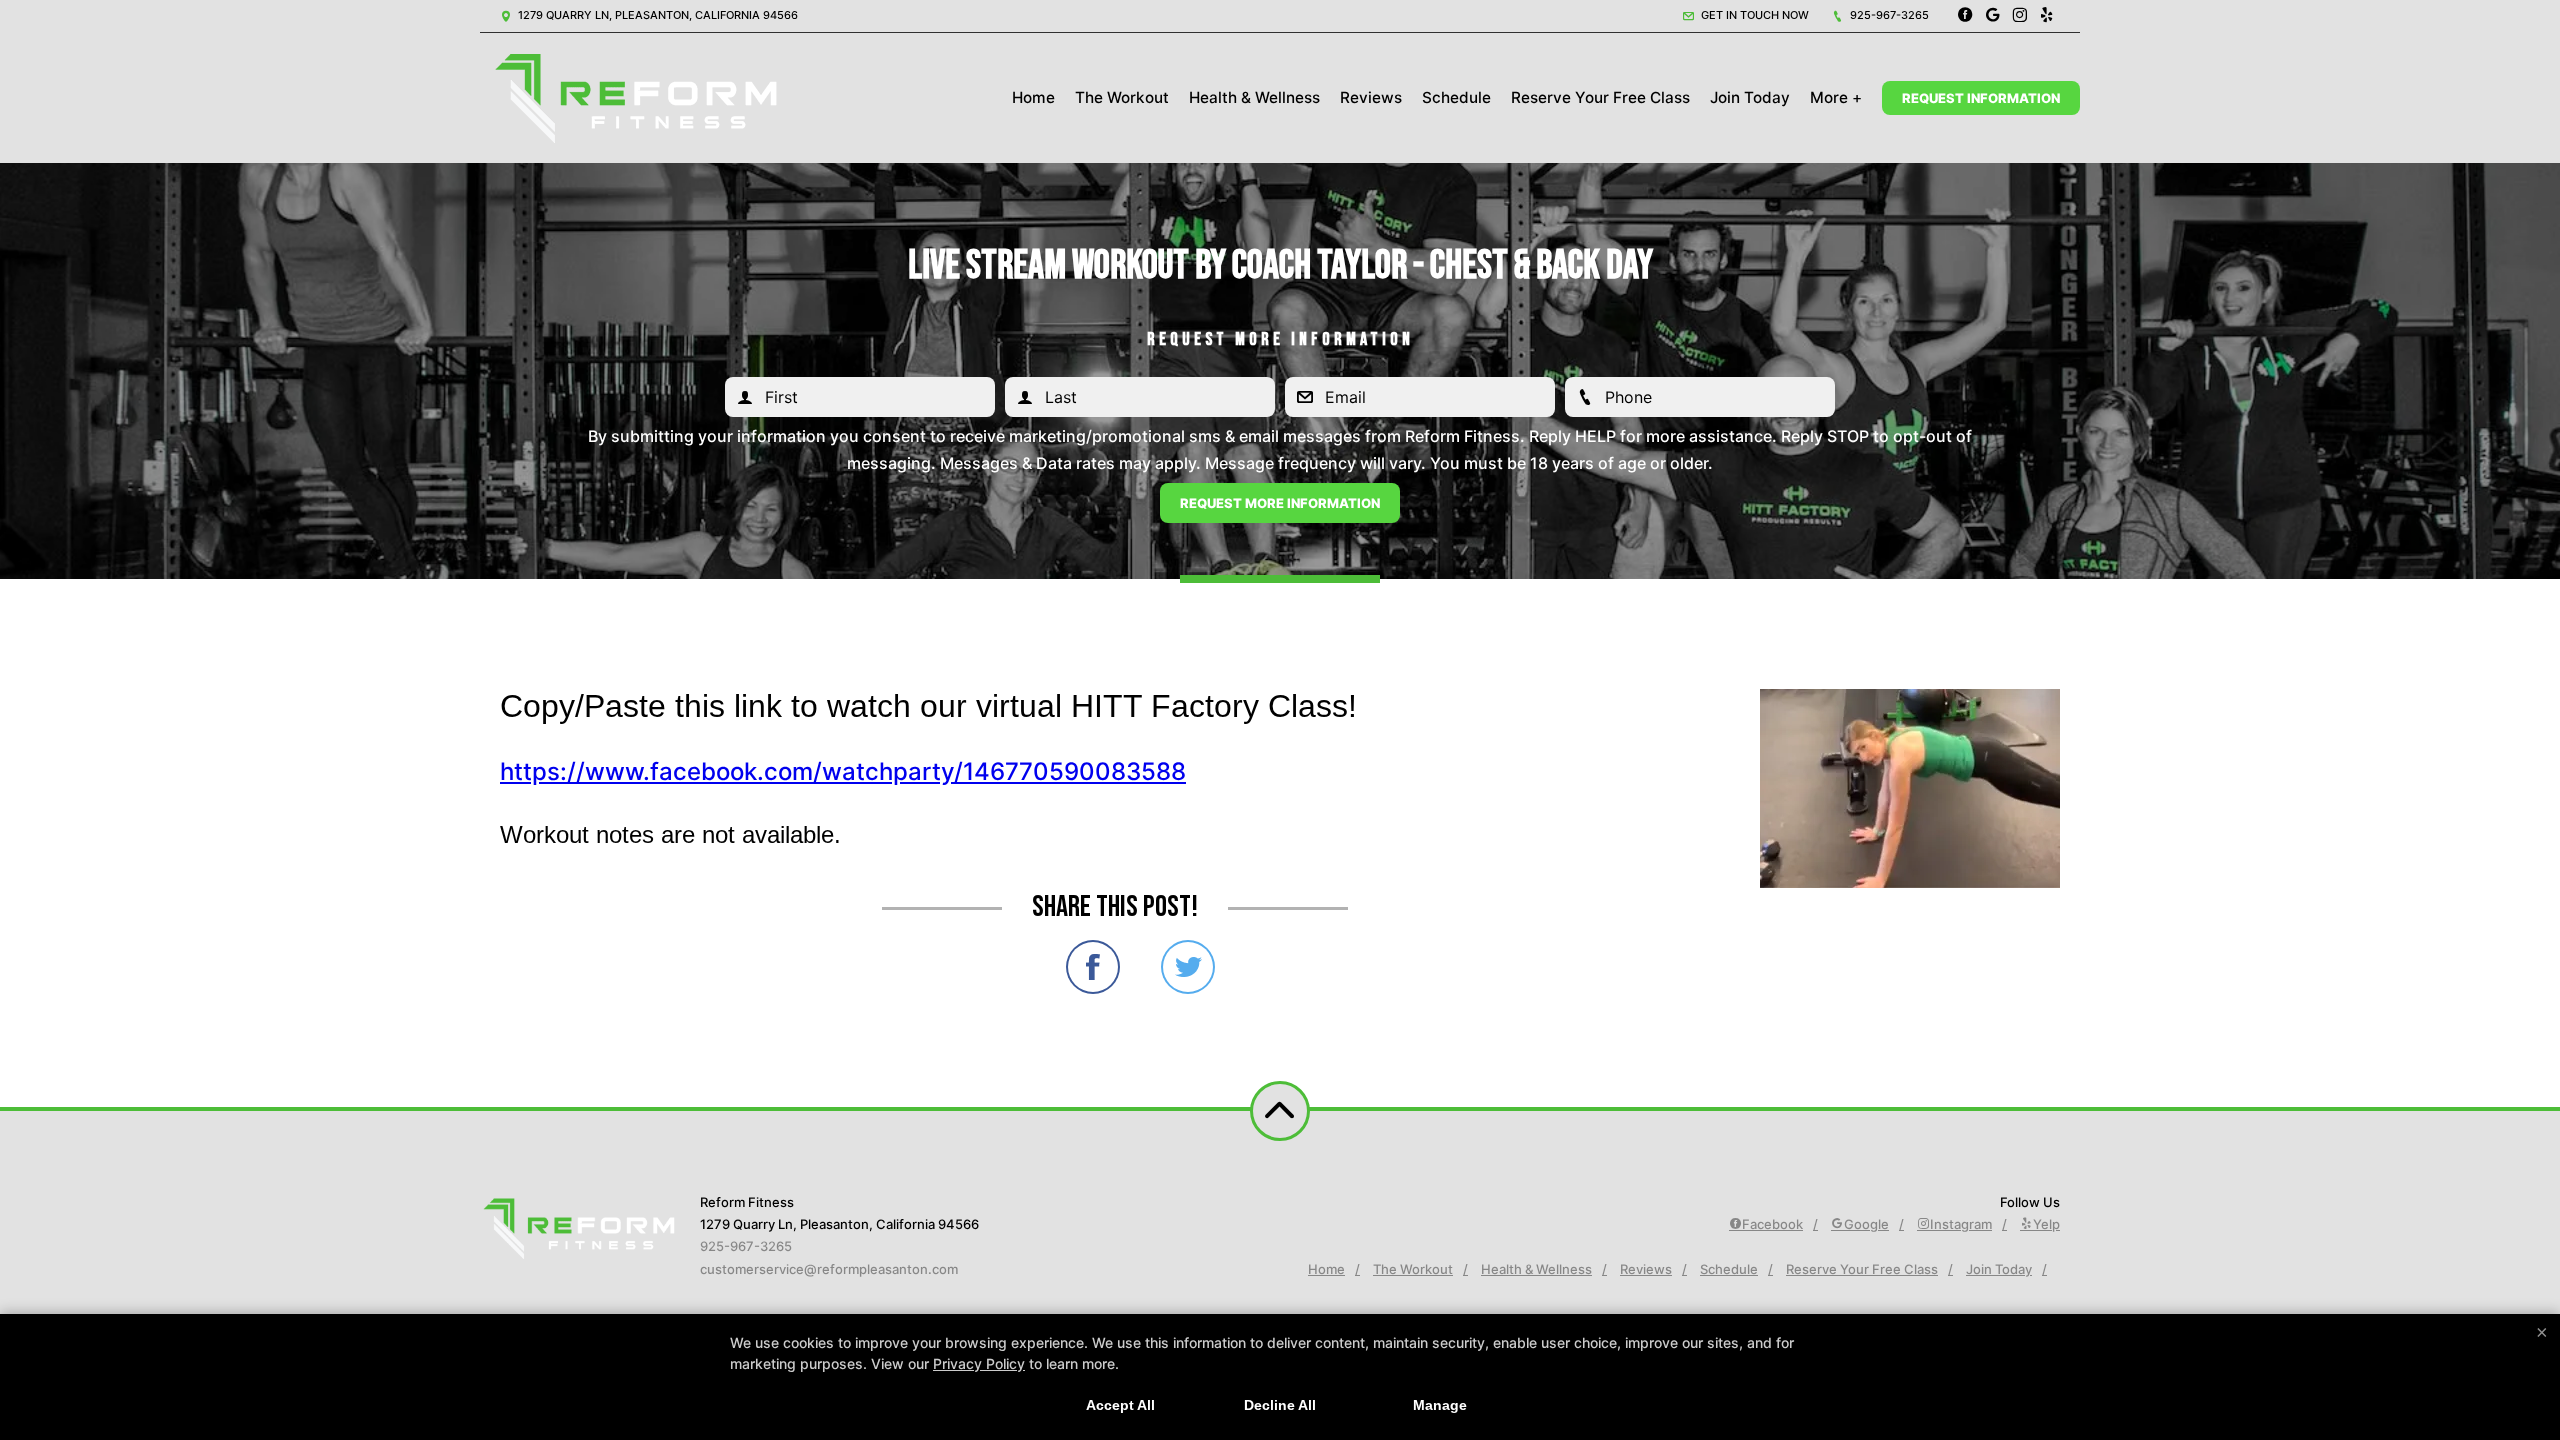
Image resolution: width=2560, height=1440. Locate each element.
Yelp (2046, 1224)
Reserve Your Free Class (1600, 97)
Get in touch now (1753, 15)
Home (1033, 97)
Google (1866, 1224)
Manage (1440, 1405)
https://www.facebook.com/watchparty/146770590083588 (843, 771)
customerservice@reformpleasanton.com (829, 1269)
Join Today (1750, 97)
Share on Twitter (1188, 967)
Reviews (1371, 97)
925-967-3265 (1888, 15)
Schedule (1456, 97)
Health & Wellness (1254, 97)
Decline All (1280, 1405)
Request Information (1981, 98)
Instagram (1961, 1224)
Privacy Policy (979, 1363)
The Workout (1122, 97)
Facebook (1772, 1224)
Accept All (1120, 1405)
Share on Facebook (1093, 967)
